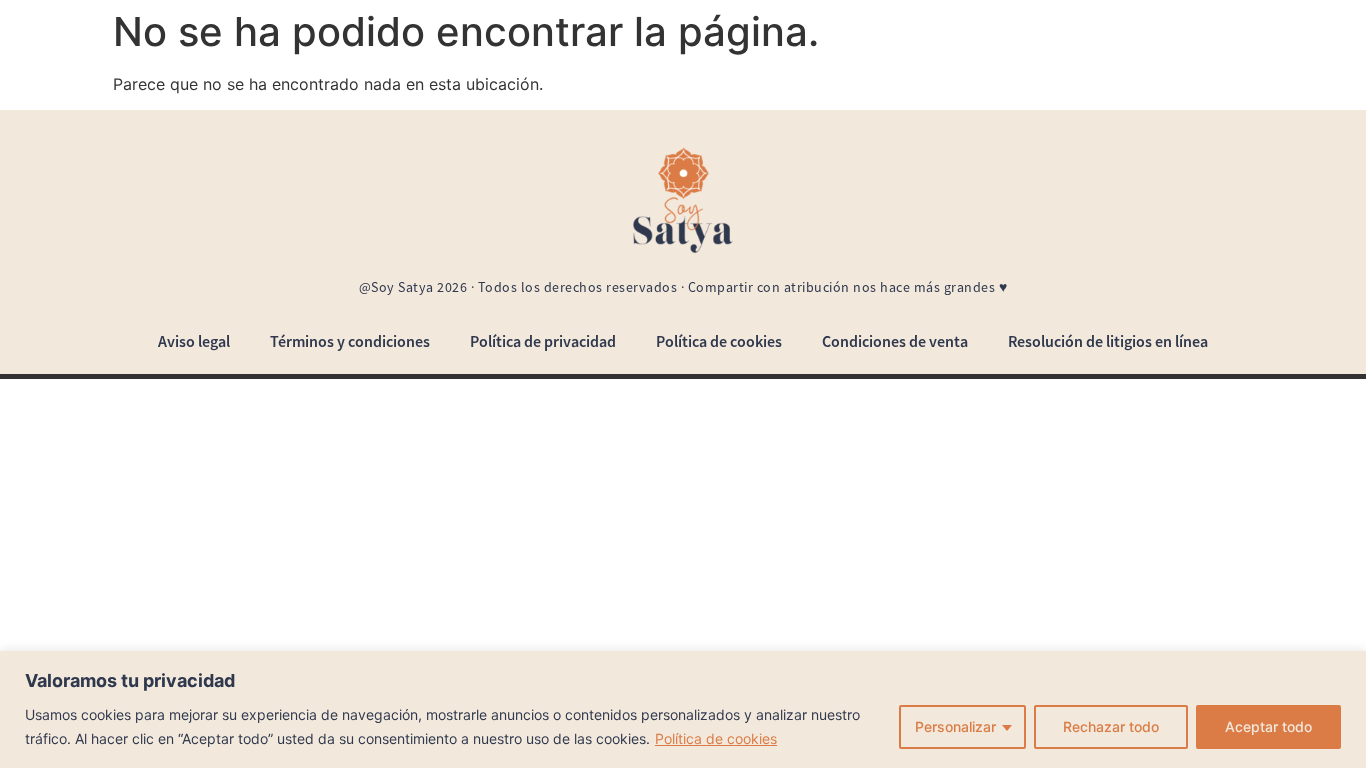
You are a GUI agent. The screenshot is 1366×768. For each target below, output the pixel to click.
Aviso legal (194, 341)
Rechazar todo (1111, 726)
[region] (683, 709)
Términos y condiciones (350, 341)
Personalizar (955, 726)
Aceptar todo (1268, 726)
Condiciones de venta (895, 341)
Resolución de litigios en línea (1108, 341)
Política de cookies (716, 738)
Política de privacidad (543, 341)
